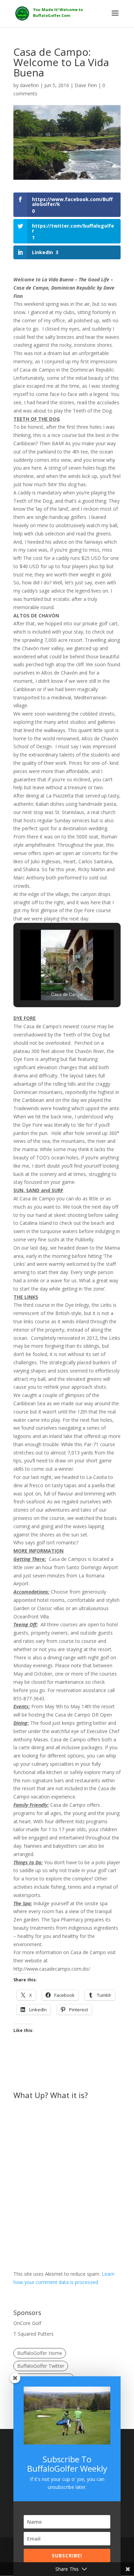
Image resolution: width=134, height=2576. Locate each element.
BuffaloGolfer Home (40, 2353)
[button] (51, 982)
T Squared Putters (33, 2334)
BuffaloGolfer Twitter (41, 2366)
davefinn (29, 85)
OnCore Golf (27, 2323)
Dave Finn (86, 85)
